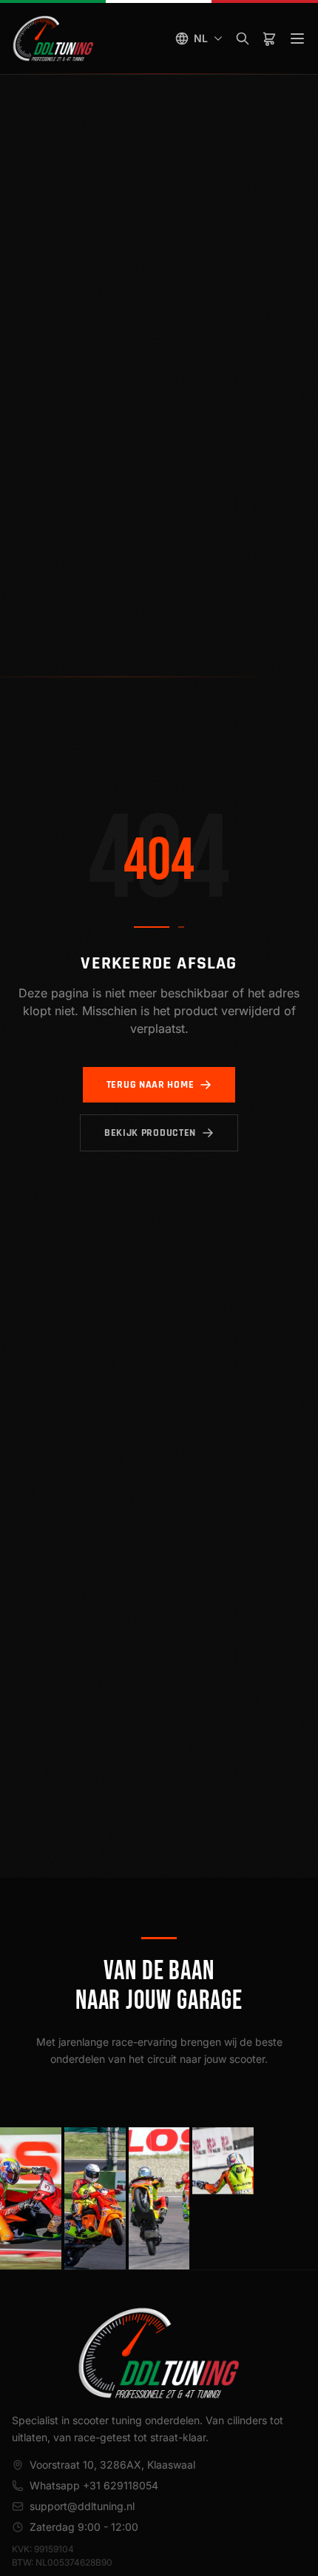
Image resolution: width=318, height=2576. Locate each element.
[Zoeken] (243, 39)
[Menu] (297, 39)
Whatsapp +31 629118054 (94, 2485)
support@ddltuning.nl (82, 2506)
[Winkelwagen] (269, 39)
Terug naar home (150, 1085)
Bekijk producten (150, 1133)
